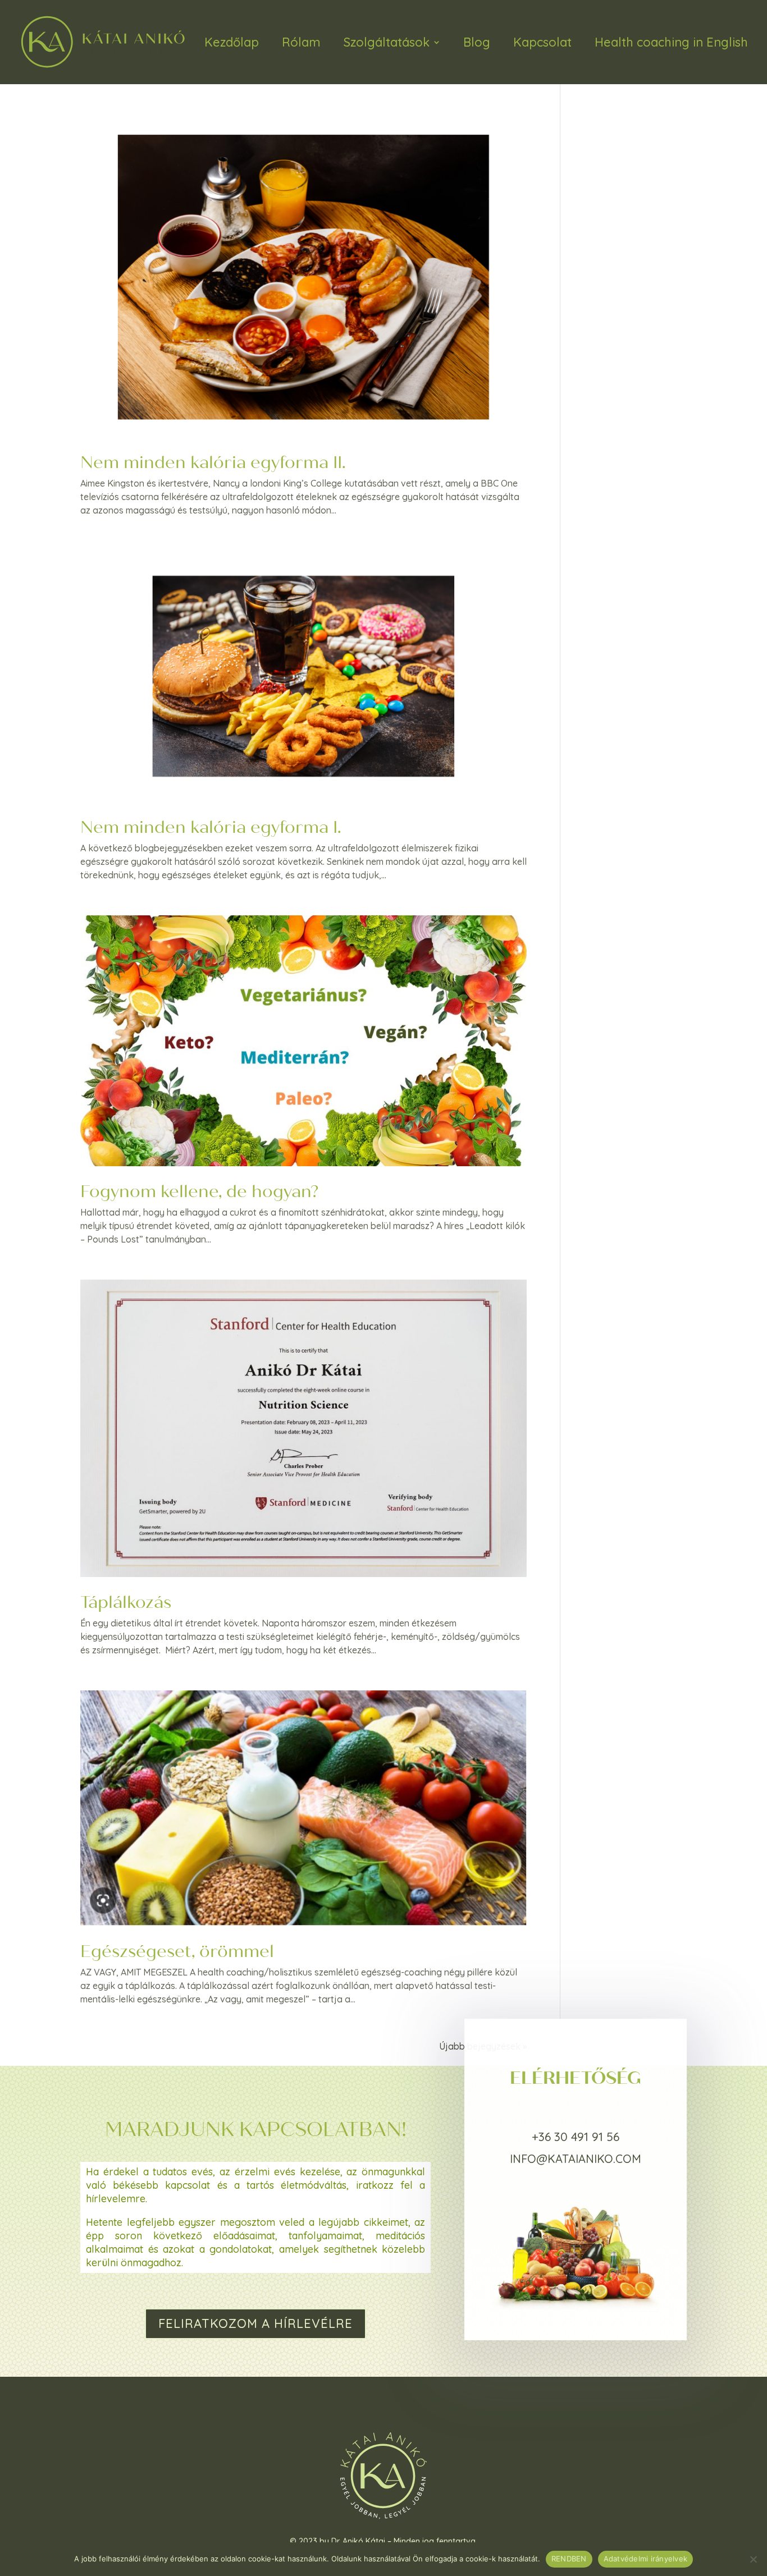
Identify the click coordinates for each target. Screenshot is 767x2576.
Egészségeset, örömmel (177, 1951)
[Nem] (753, 2559)
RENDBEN (569, 2559)
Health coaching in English (671, 42)
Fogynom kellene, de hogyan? (199, 1191)
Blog (477, 42)
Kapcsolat (542, 42)
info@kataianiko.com (576, 2159)
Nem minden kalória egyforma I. (211, 827)
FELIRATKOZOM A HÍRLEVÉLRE (255, 2323)
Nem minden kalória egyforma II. (213, 462)
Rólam (301, 42)
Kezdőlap (232, 42)
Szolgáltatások (387, 42)
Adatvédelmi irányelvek (646, 2559)
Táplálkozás (126, 1602)
